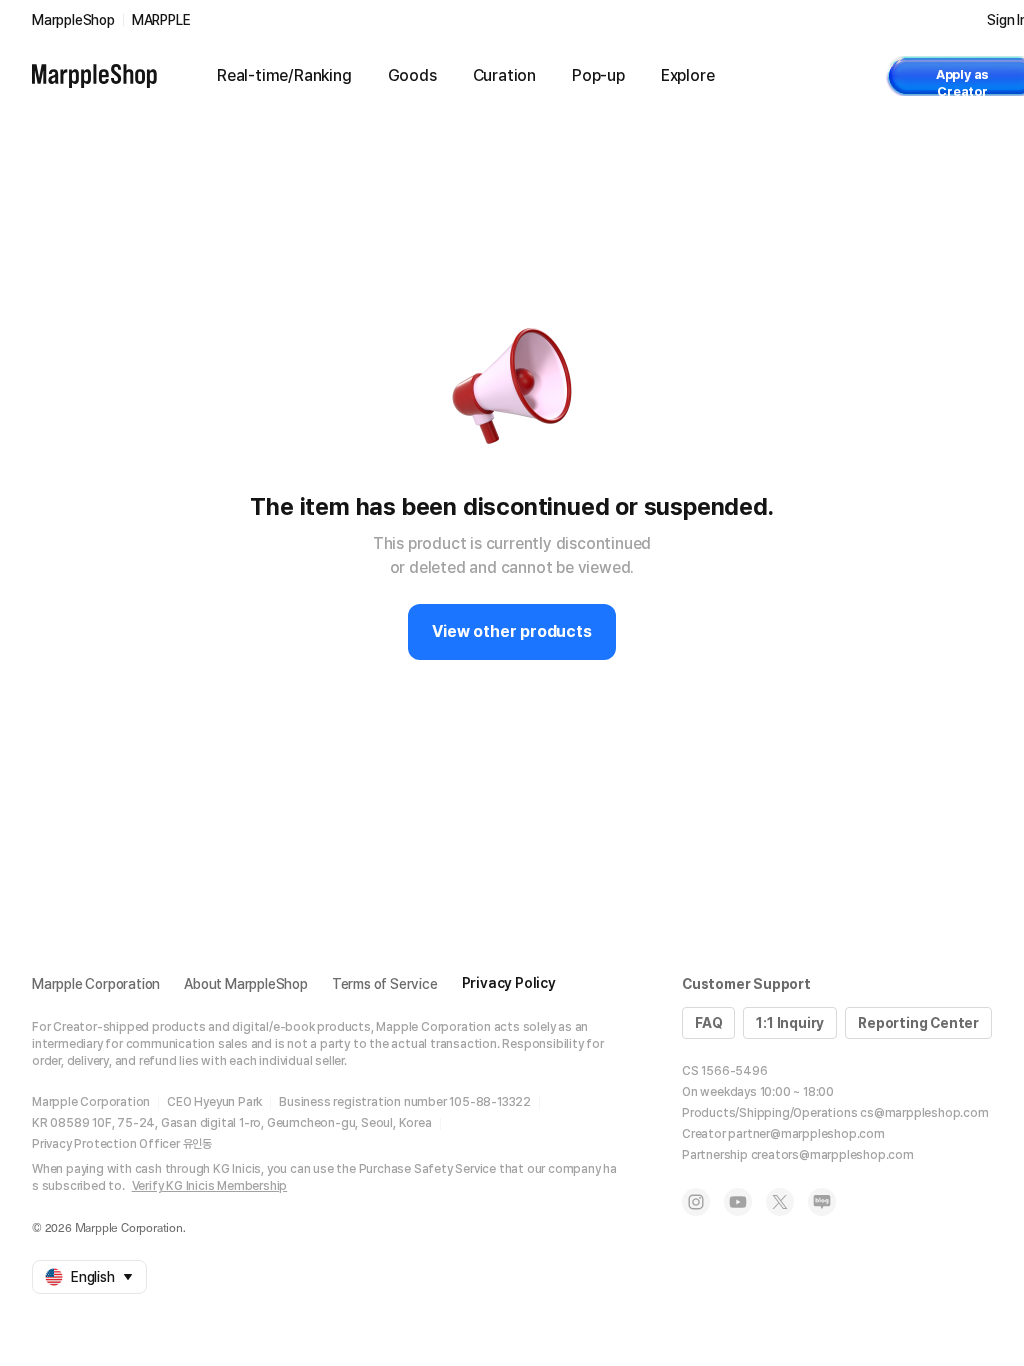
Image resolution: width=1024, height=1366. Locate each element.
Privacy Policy (509, 983)
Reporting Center (918, 1023)
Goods (412, 75)
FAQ (708, 1023)
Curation (504, 75)
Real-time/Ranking (284, 75)
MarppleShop (73, 20)
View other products (511, 631)
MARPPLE (161, 20)
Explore (688, 75)
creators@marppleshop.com (832, 1155)
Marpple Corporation (96, 984)
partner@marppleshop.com (806, 1134)
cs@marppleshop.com (924, 1113)
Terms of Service (385, 984)
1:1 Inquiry (790, 1023)
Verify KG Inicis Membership (210, 1186)
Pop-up (598, 75)
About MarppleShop (246, 984)
